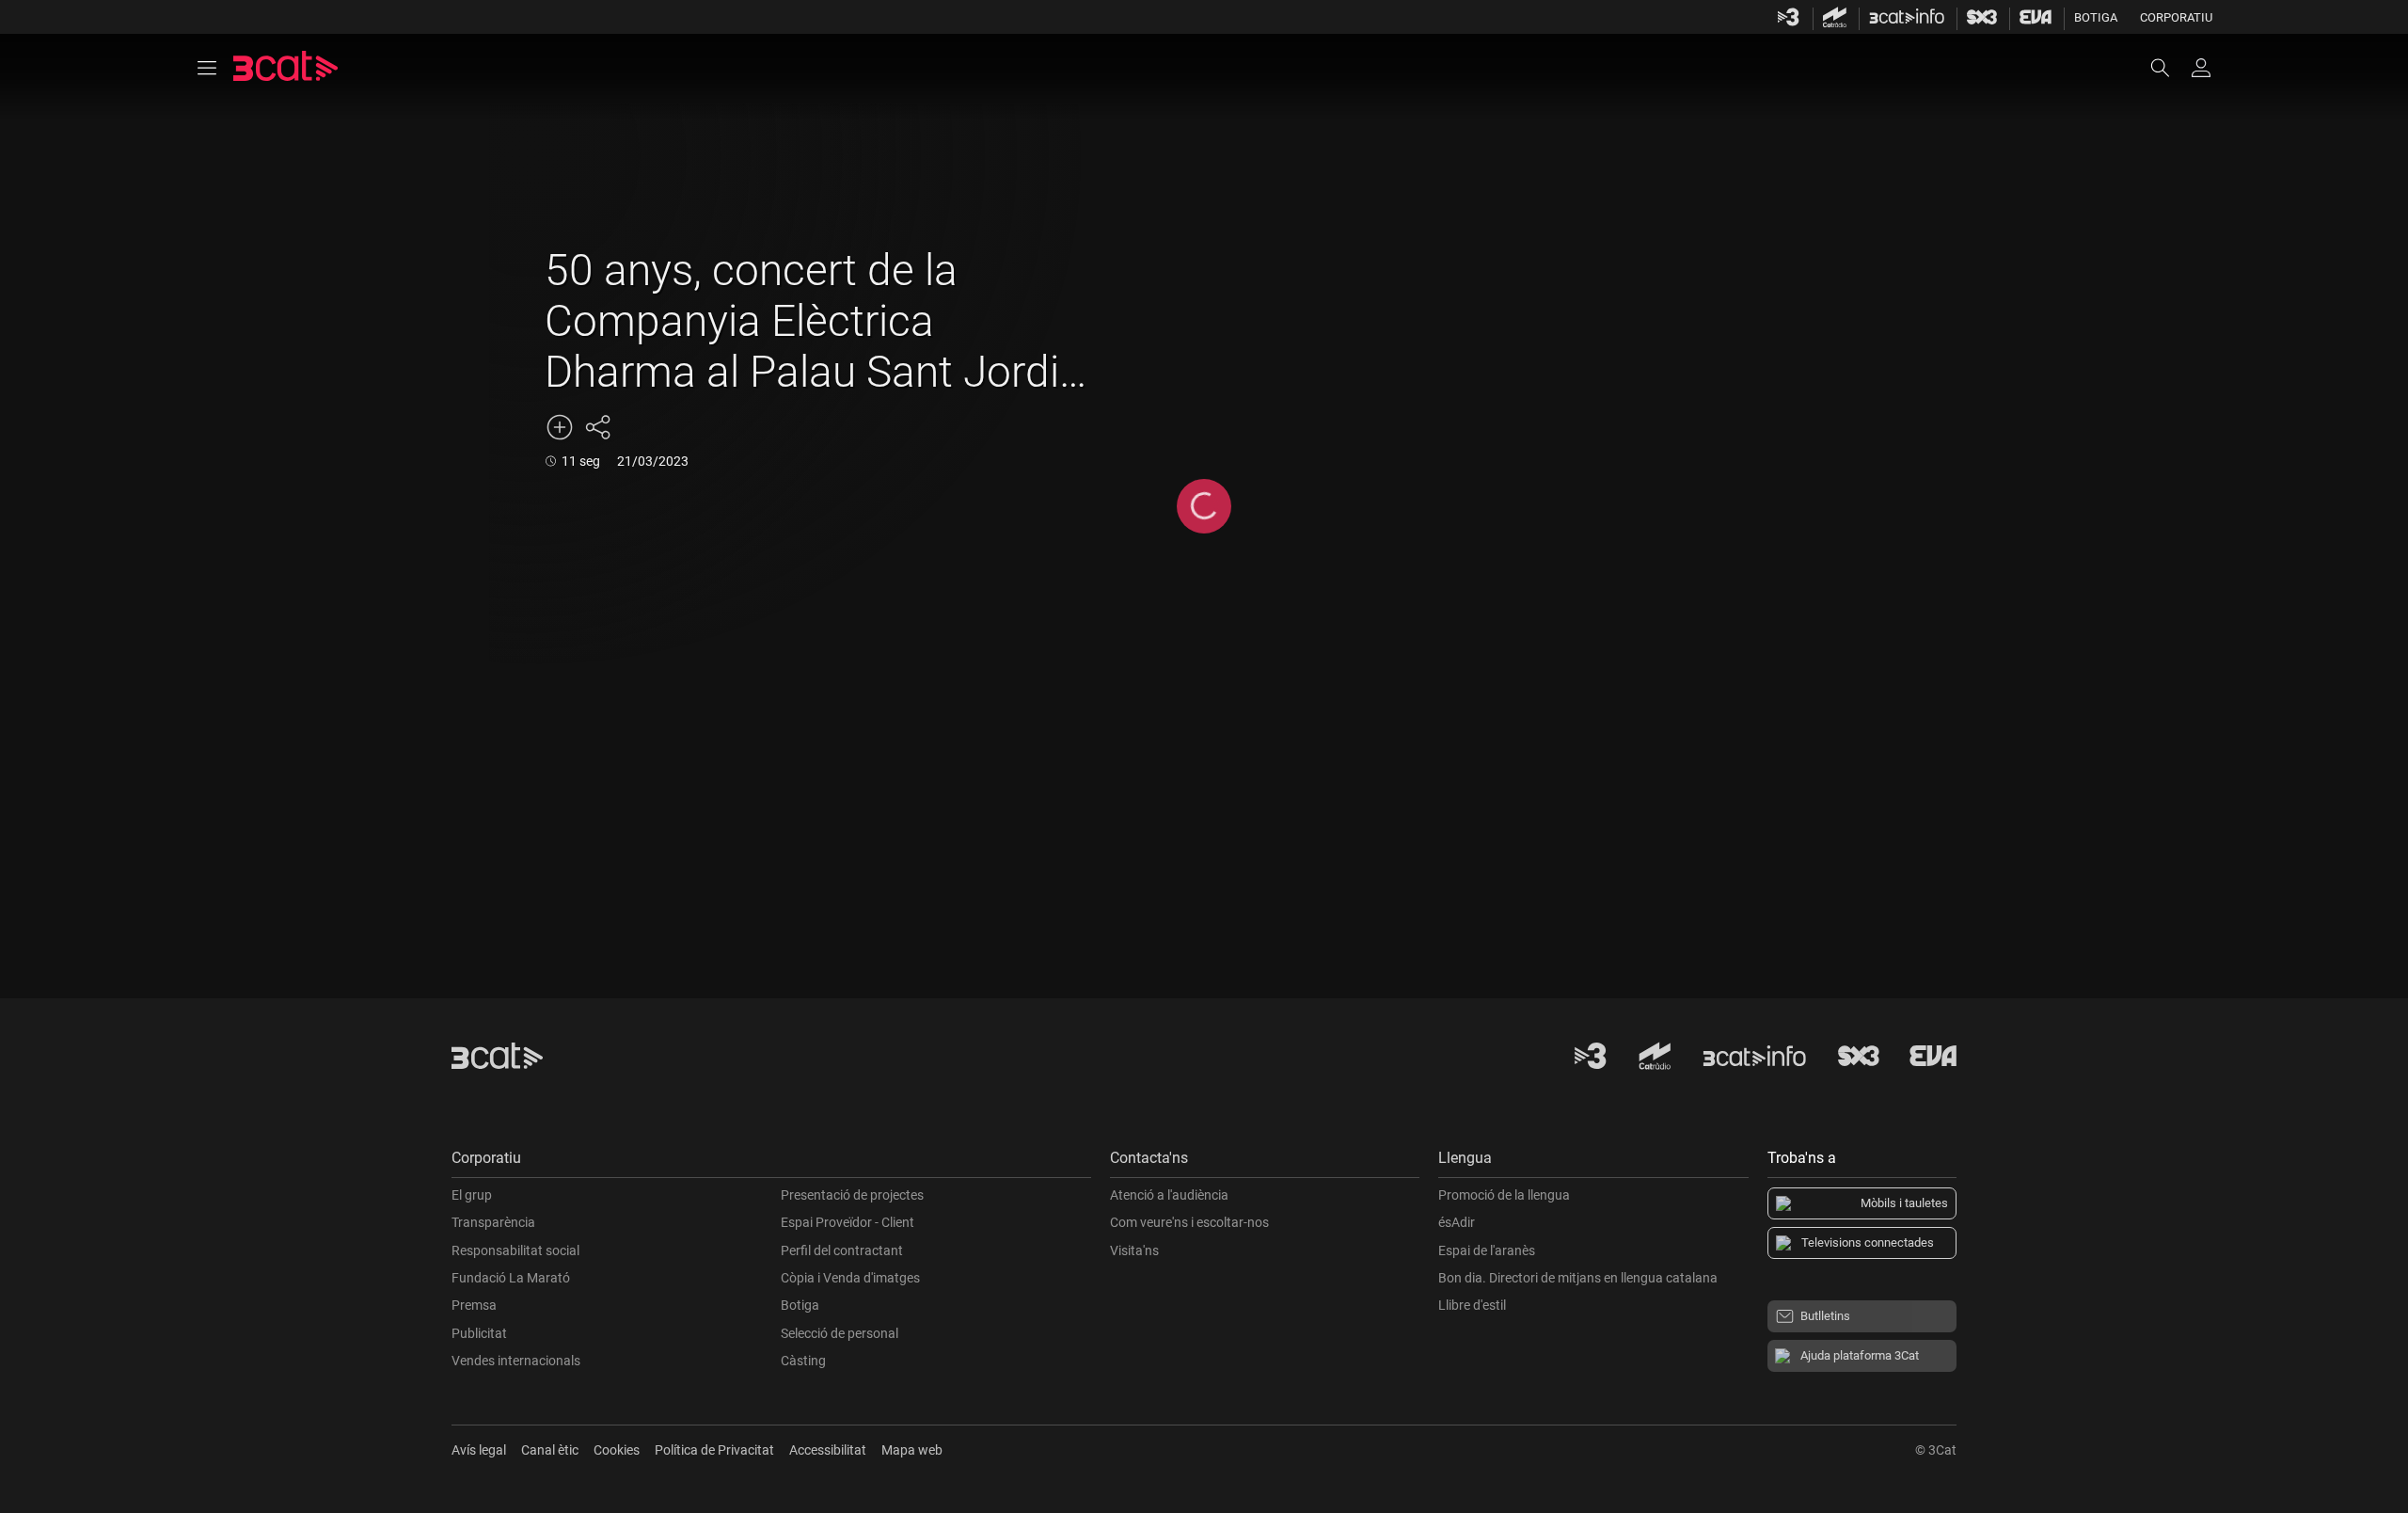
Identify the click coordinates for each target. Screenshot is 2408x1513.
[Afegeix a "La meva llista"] (560, 427)
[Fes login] (2201, 68)
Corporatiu (2176, 17)
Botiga (2096, 17)
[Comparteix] (597, 427)
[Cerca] (2169, 68)
